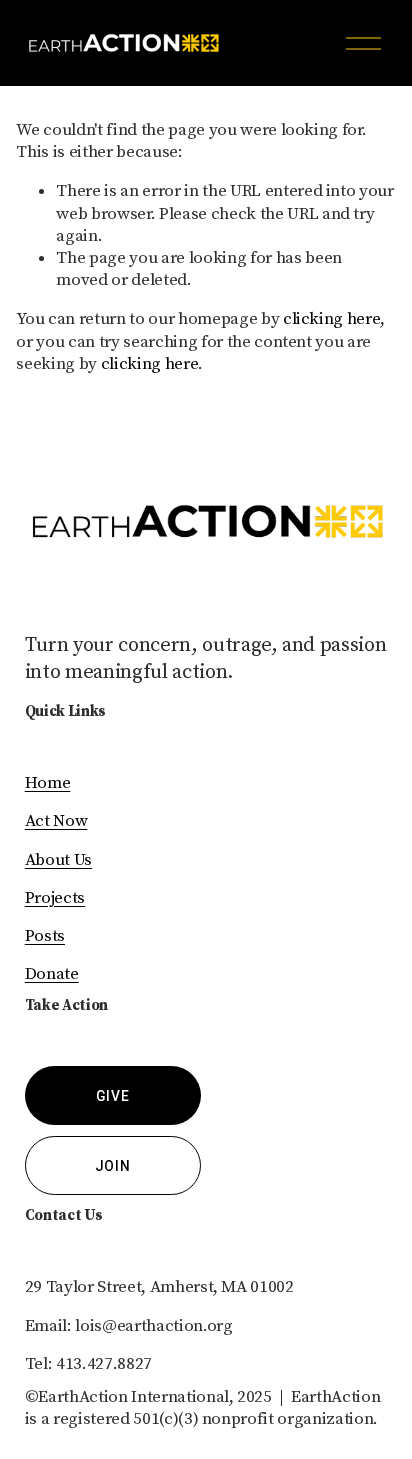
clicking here (332, 319)
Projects (55, 898)
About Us (58, 860)
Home (48, 783)
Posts (45, 936)
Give (113, 1096)
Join (113, 1166)
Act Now (56, 821)
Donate (52, 974)
